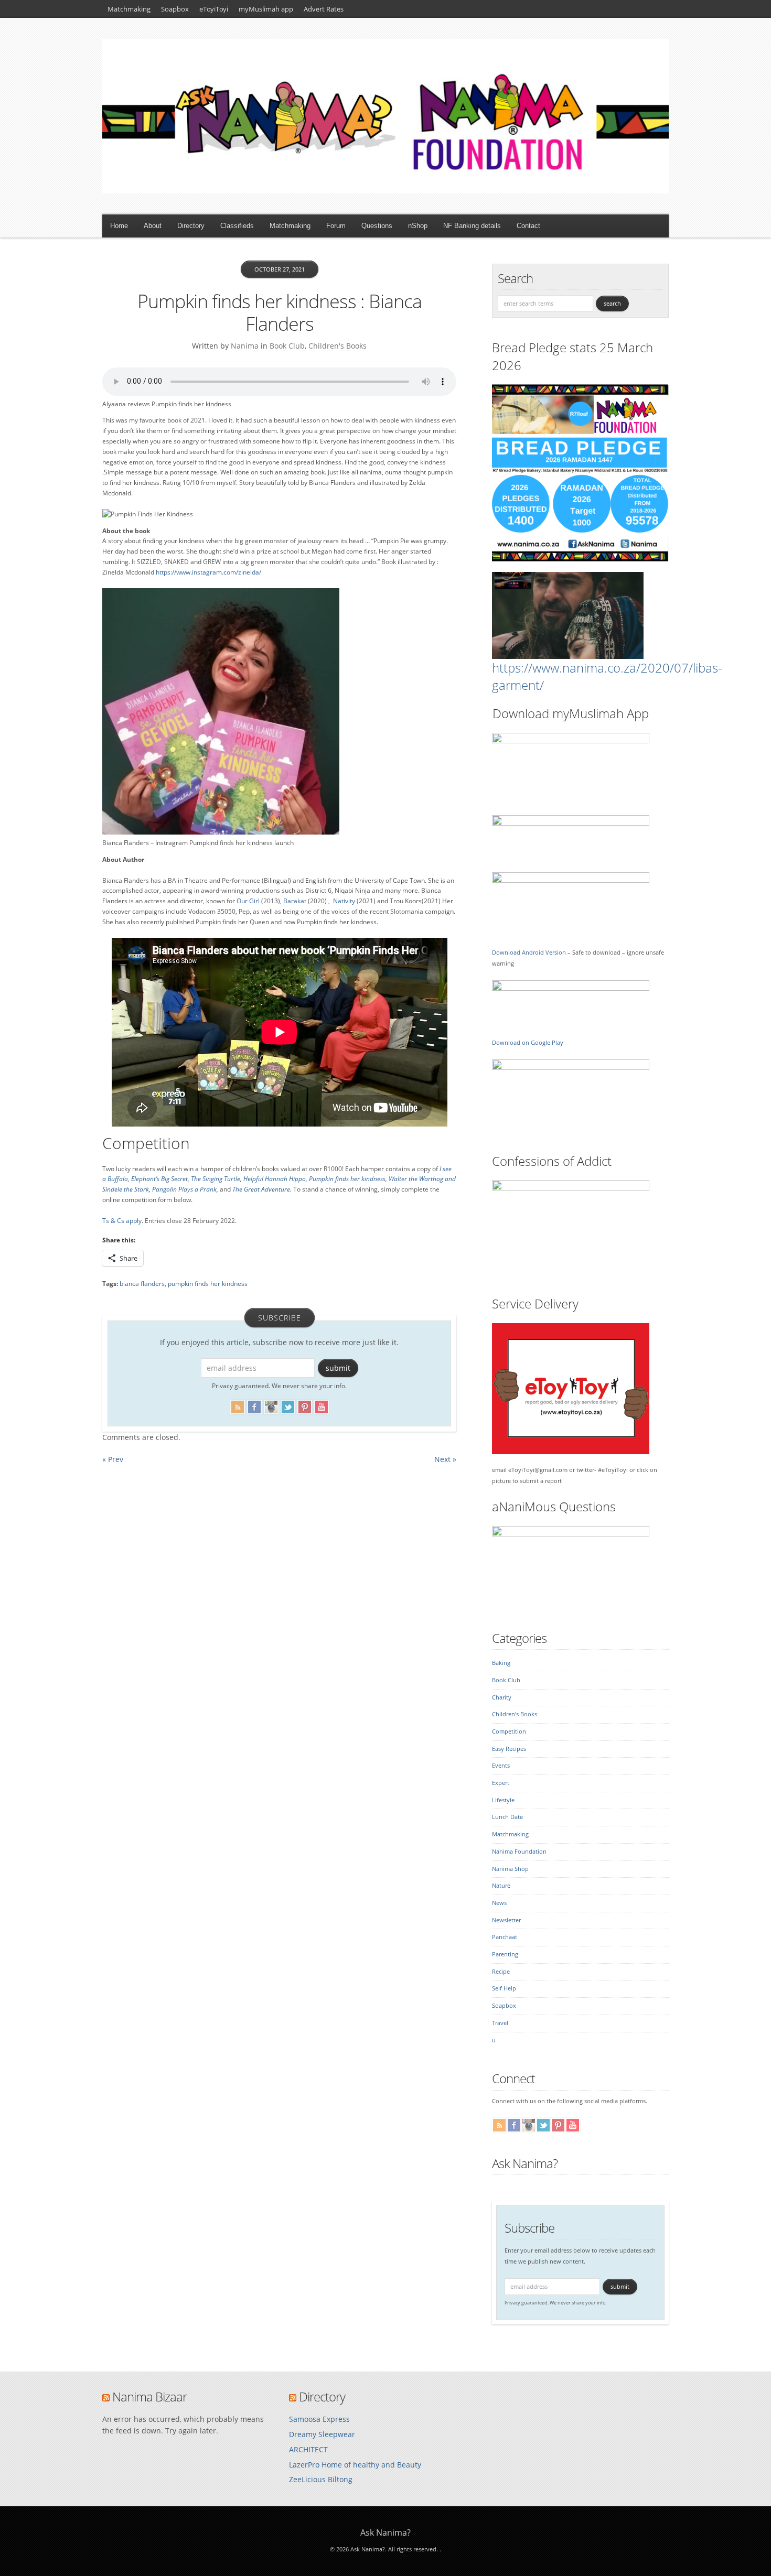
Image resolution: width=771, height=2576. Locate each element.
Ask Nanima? (525, 2163)
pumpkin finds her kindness (208, 1284)
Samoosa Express (319, 2419)
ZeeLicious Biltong (321, 2479)
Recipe (501, 1972)
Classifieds (237, 226)
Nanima (245, 346)
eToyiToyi (214, 9)
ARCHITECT (308, 2449)
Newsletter (506, 1920)
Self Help (504, 1988)
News (499, 1903)
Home (119, 226)
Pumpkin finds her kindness (347, 1179)
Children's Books (338, 346)
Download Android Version (529, 953)
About (153, 226)
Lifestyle (503, 1800)
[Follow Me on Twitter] (288, 1405)
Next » (445, 1459)
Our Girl (248, 901)
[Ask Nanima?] (385, 191)
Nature (501, 1886)
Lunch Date (507, 1817)
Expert (501, 1783)
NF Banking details (472, 226)
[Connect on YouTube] (322, 1405)
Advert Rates (324, 9)
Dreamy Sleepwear (322, 2434)
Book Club (287, 346)
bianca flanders (142, 1284)
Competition (509, 1731)
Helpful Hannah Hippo (275, 1179)
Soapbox (175, 9)
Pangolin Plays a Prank (184, 1189)
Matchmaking (129, 9)
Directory (191, 226)
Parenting (505, 1954)
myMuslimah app (266, 9)
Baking (501, 1663)
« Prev (113, 1459)
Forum (336, 226)
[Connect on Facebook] (254, 1405)
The (197, 1179)
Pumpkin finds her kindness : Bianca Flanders (280, 312)
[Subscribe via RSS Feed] (238, 1405)
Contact (528, 226)
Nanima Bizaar (149, 2396)
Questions (377, 226)
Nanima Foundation (519, 1852)
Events (501, 1766)
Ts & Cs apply (122, 1221)
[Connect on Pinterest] (305, 1405)
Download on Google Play (528, 1043)
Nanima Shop (510, 1869)
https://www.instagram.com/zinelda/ (208, 572)
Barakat (295, 901)
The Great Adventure (261, 1189)
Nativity (344, 901)
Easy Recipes (509, 1749)
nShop (418, 226)
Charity (502, 1697)
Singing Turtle (221, 1179)
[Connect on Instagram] (271, 1405)
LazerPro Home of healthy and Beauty (355, 2465)
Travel (500, 2023)
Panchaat (505, 1937)
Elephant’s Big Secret (159, 1179)
